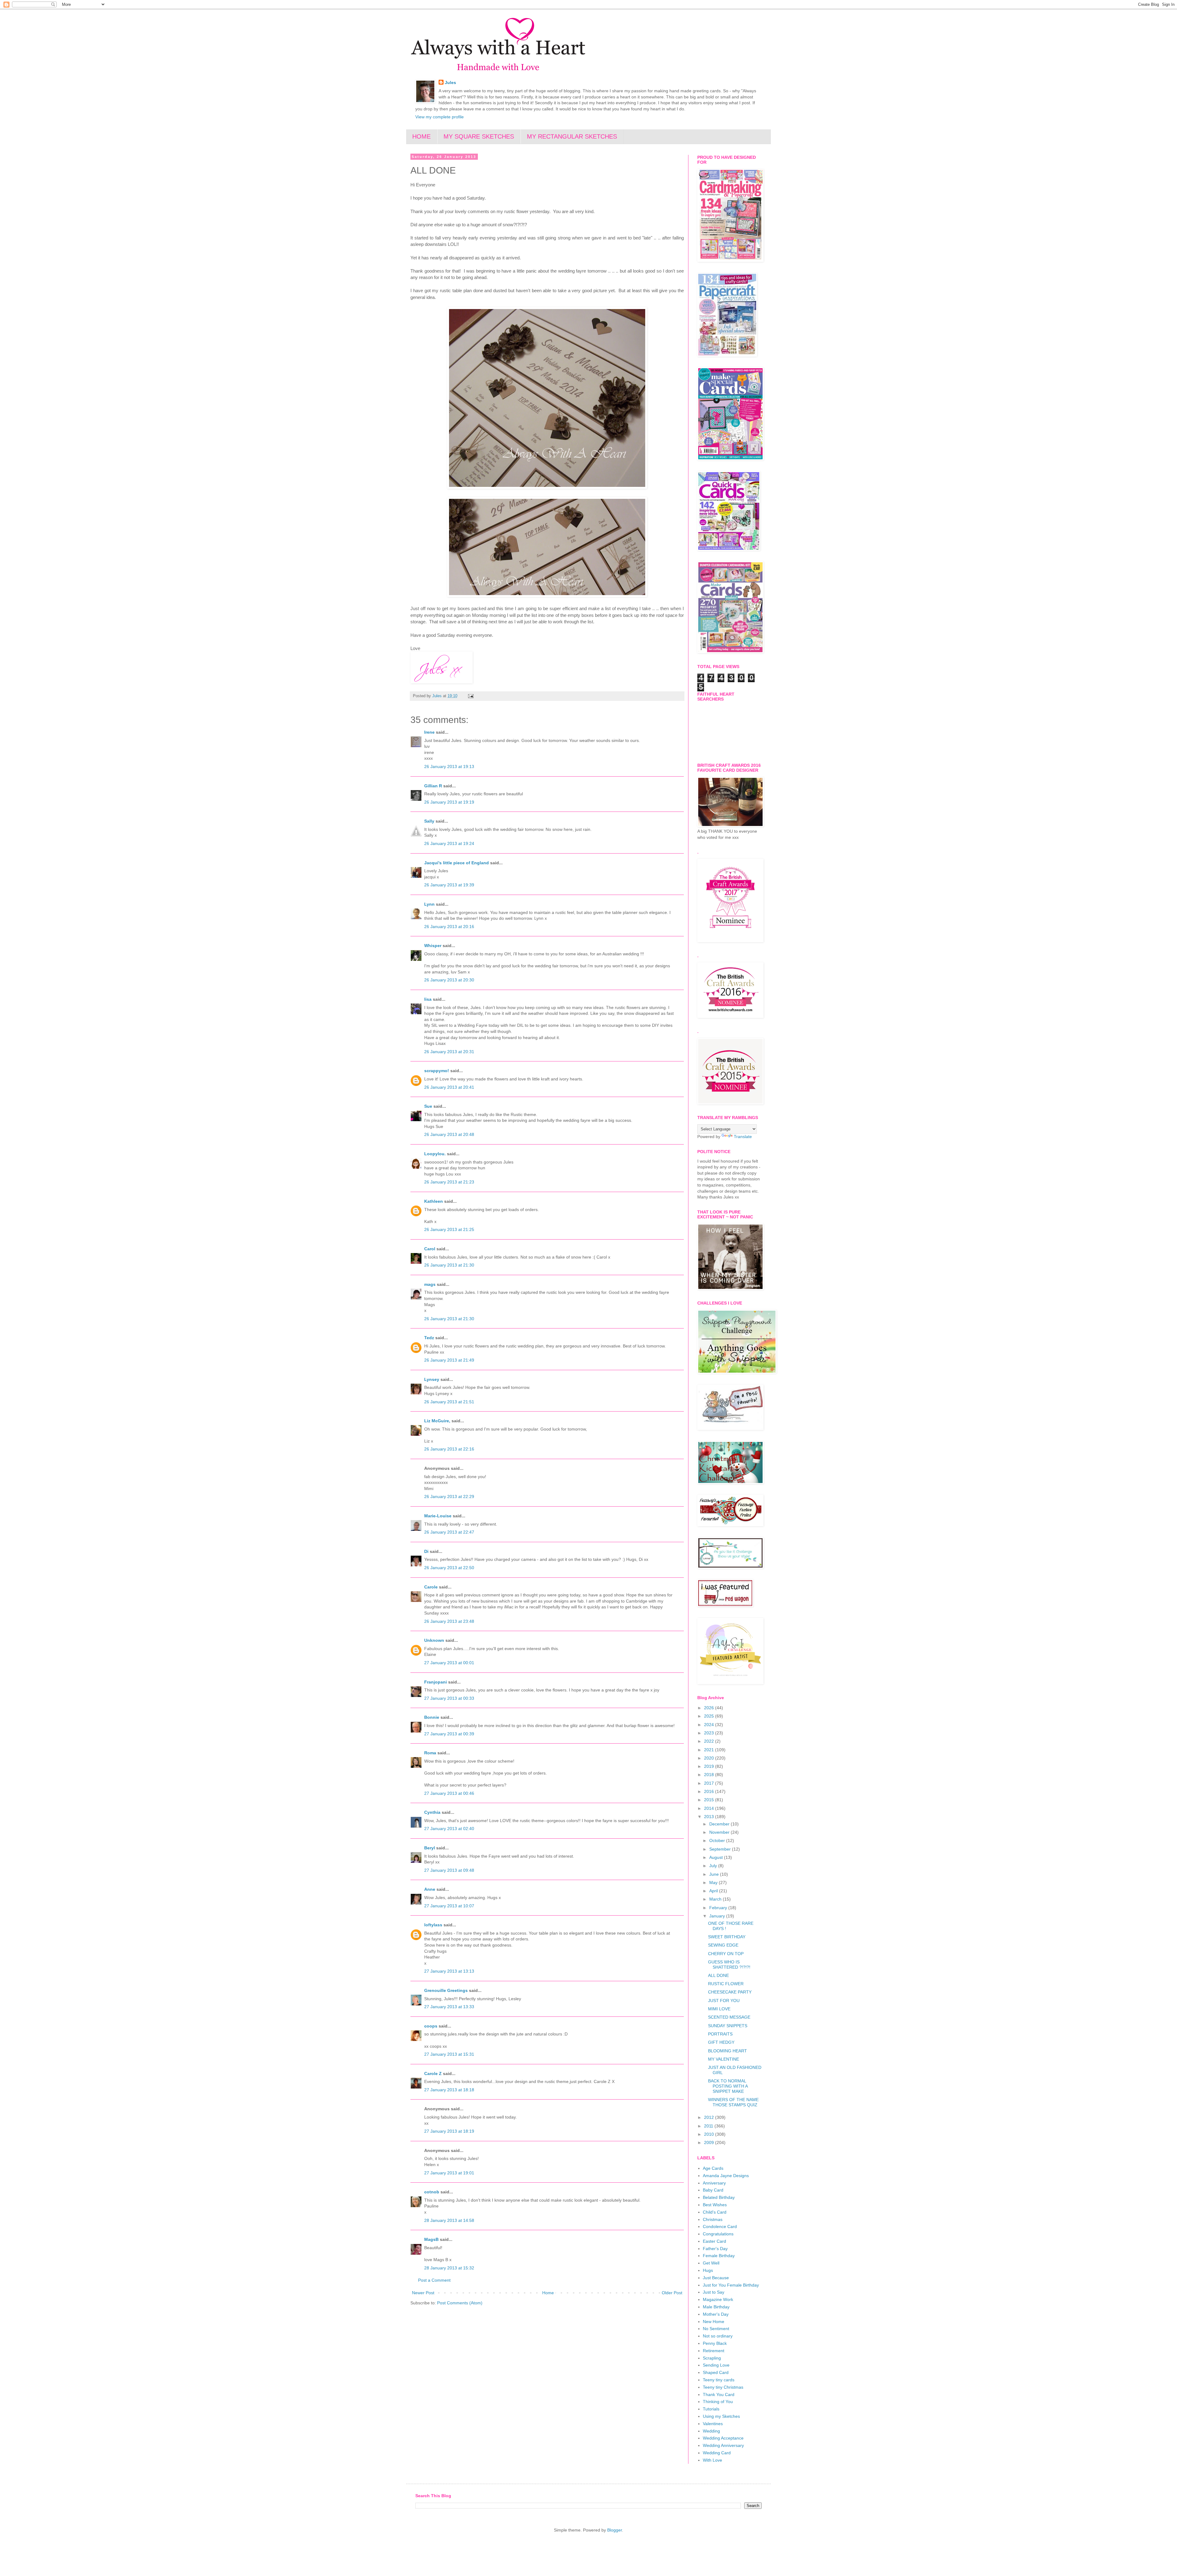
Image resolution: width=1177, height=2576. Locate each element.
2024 (710, 1725)
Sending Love (716, 2365)
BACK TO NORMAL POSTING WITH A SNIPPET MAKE (728, 2086)
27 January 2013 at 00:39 (449, 1734)
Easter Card (714, 2241)
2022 (710, 1741)
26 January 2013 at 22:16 (449, 1449)
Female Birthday (719, 2256)
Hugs (708, 2270)
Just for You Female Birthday (731, 2285)
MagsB (431, 2239)
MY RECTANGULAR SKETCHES (572, 136)
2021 (710, 1750)
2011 (709, 2126)
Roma (430, 1753)
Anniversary (714, 2183)
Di (426, 1551)
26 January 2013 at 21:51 (449, 1402)
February (719, 1908)
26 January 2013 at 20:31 (449, 1052)
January (718, 1916)
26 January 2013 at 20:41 (449, 1087)
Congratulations (718, 2234)
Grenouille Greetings (446, 1990)
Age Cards (713, 2168)
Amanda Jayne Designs (726, 2176)
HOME (421, 136)
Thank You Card (719, 2394)
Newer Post (423, 2293)
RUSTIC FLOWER (726, 1984)
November (720, 1832)
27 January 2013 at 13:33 (449, 2007)
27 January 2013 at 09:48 (449, 1870)
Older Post (672, 2293)
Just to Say (714, 2292)
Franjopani (436, 1682)
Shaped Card (716, 2372)
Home (548, 2293)
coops (431, 2026)
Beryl (430, 1848)
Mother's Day (716, 2314)
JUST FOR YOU (724, 2001)
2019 (710, 1766)
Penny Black (715, 2343)
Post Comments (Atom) (460, 2303)
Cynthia (432, 1812)
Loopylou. (435, 1154)
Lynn (429, 904)
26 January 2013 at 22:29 (449, 1496)
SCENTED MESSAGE (729, 2017)
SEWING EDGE (723, 1945)
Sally (429, 821)
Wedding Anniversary (723, 2445)
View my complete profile (440, 117)
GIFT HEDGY (721, 2042)
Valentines (713, 2424)
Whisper (433, 946)
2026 (710, 1708)
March (716, 1899)
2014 (710, 1808)
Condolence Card (720, 2226)
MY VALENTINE (724, 2059)
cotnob (432, 2192)
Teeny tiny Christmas (723, 2387)
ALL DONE (718, 1975)
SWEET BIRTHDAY (727, 1937)
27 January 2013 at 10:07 (449, 1906)
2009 (710, 2142)
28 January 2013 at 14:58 (449, 2220)
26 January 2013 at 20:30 (449, 980)
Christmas (713, 2219)
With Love (712, 2460)
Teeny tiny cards (719, 2380)
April (714, 1891)
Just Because (716, 2278)
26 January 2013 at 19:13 (449, 766)
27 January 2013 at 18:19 (449, 2131)
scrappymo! (437, 1071)
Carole (432, 1587)
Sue (428, 1106)
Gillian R (433, 786)
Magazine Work (718, 2299)
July (714, 1866)
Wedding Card (717, 2453)
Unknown (434, 1640)
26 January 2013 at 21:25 (449, 1229)
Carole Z (433, 2073)
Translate (743, 1137)
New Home (714, 2322)
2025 (710, 1716)
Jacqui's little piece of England (457, 863)
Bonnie (432, 1717)
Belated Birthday (719, 2197)
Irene (429, 732)
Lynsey (432, 1379)
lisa (428, 999)
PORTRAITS (720, 2034)
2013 (710, 1817)
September (721, 1849)
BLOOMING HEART (728, 2051)
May (714, 1882)
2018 (710, 1775)
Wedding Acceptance (723, 2438)
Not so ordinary (718, 2336)
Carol (430, 1249)
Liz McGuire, (437, 1421)
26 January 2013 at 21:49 (449, 1360)
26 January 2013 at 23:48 (449, 1621)
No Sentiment (716, 2329)
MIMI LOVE (719, 2009)
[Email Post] (470, 696)
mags (430, 1284)
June (715, 1874)
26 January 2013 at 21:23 (449, 1182)
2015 (710, 1800)
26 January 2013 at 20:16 (449, 927)
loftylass (433, 1925)
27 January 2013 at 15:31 (449, 2054)
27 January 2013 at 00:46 (449, 1793)
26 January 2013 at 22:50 (449, 1568)
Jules (450, 82)
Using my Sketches (721, 2416)
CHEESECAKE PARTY (730, 1992)
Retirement (714, 2351)
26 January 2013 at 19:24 (449, 843)
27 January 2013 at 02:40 (449, 1829)
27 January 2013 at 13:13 (449, 1971)
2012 (710, 2117)
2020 (710, 1758)
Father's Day (715, 2249)
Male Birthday (716, 2307)
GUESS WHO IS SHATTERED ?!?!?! (729, 1964)
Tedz (429, 1338)
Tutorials (711, 2409)
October (718, 1840)
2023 (710, 1733)
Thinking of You (718, 2402)
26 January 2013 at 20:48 (449, 1134)
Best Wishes (715, 2205)
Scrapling (712, 2358)
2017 (710, 1783)
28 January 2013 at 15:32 (449, 2268)
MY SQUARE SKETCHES (479, 136)
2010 (710, 2134)
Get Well (711, 2263)
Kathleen (434, 1201)
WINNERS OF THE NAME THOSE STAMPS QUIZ (733, 2102)
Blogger (615, 2530)
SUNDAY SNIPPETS (728, 2026)
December (720, 1824)
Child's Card (715, 2212)
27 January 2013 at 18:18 (449, 2090)
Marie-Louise (438, 1516)
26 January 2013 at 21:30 (449, 1265)
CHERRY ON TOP (726, 1954)
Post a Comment (434, 2280)
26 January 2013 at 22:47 (449, 1532)
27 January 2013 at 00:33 (449, 1698)
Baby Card (713, 2190)
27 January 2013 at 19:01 (449, 2173)
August (717, 1857)
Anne (430, 1889)
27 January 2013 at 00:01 (449, 1663)
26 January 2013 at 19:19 (449, 802)
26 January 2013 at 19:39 (449, 885)
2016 (710, 1791)
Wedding (711, 2431)
